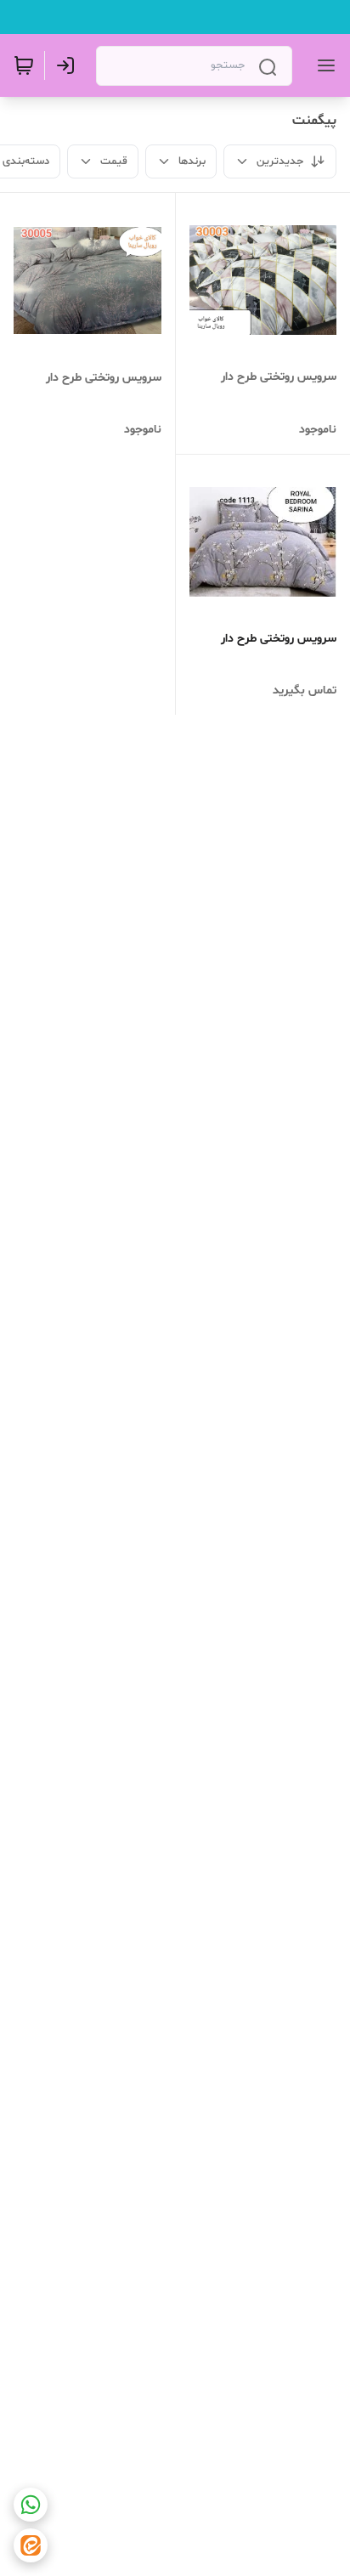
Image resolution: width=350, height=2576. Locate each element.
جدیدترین (280, 161)
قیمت (114, 161)
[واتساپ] (31, 2505)
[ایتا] (31, 2545)
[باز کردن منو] (323, 65)
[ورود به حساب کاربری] (69, 65)
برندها (192, 161)
